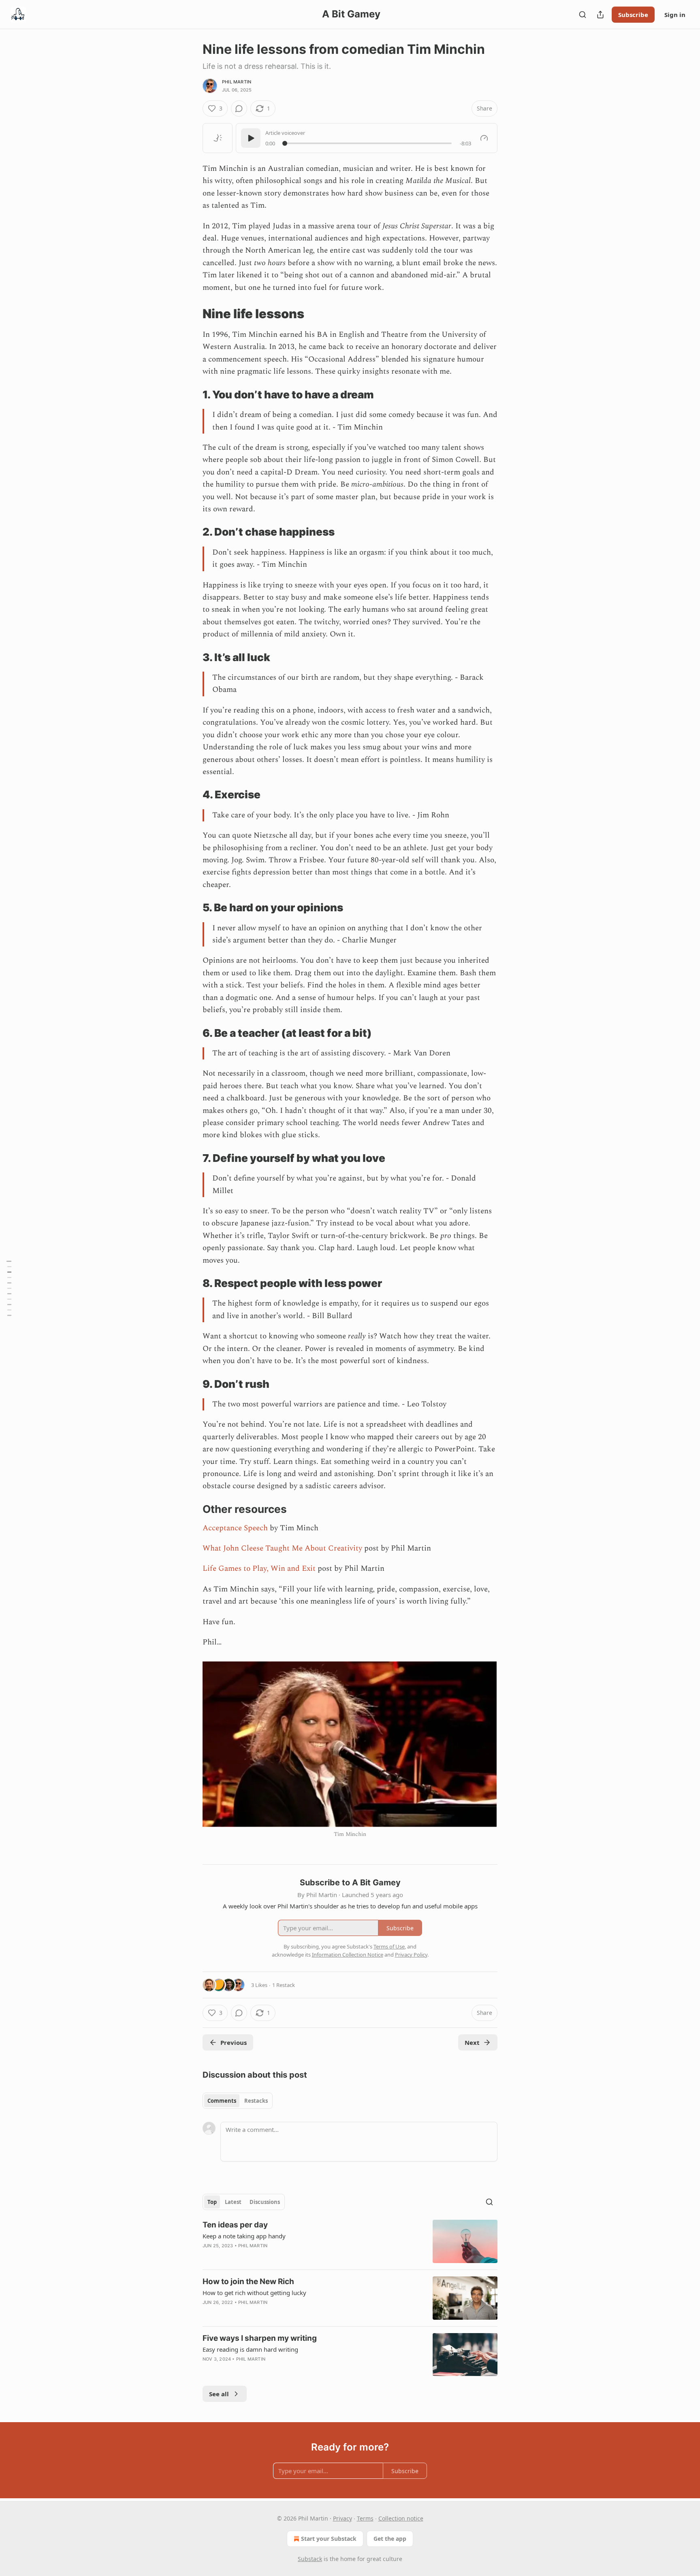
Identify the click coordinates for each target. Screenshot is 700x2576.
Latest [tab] (233, 2202)
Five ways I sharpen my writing (260, 2338)
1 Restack (284, 1985)
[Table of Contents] (9, 1288)
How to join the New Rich (248, 2281)
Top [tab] (212, 2202)
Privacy (343, 2518)
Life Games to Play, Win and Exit (259, 1569)
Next (472, 2042)
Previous (234, 2042)
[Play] (251, 138)
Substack (310, 2559)
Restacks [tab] (256, 2101)
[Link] (191, 314)
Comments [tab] (222, 2101)
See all (219, 2394)
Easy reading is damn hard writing (250, 2349)
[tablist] (238, 2101)
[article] (350, 2241)
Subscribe (633, 15)
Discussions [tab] (265, 2202)
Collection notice (401, 2518)
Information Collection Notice (348, 1955)
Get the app (390, 2539)
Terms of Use (389, 1946)
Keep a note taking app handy (244, 2236)
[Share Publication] (600, 15)
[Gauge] (484, 138)
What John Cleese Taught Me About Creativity (282, 1548)
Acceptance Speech (235, 1528)
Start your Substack (329, 2539)
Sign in (675, 15)
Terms (365, 2518)
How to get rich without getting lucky (254, 2293)
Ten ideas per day (235, 2225)
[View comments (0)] (239, 108)
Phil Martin (237, 82)
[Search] (583, 15)
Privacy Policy (411, 1955)
